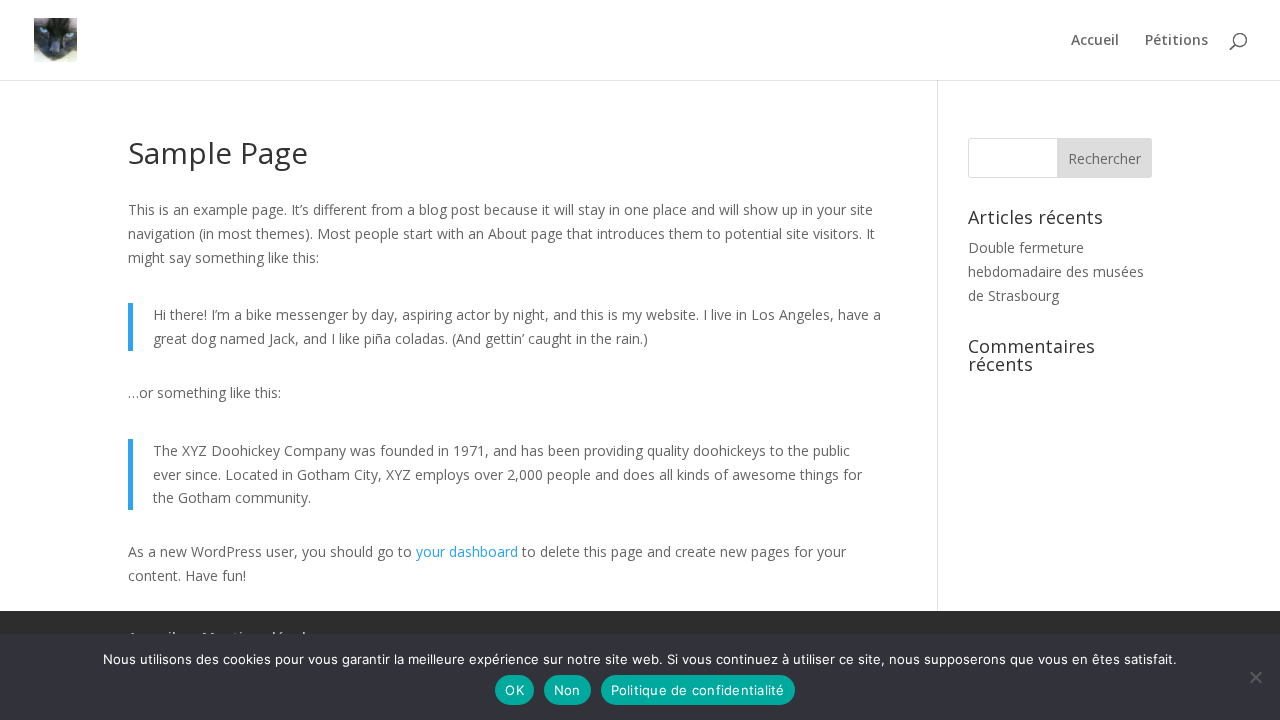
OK (514, 690)
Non (567, 690)
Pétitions (1176, 41)
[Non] (1255, 677)
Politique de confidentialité (698, 690)
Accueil (1095, 41)
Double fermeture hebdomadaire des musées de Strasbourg (1056, 271)
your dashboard (467, 551)
